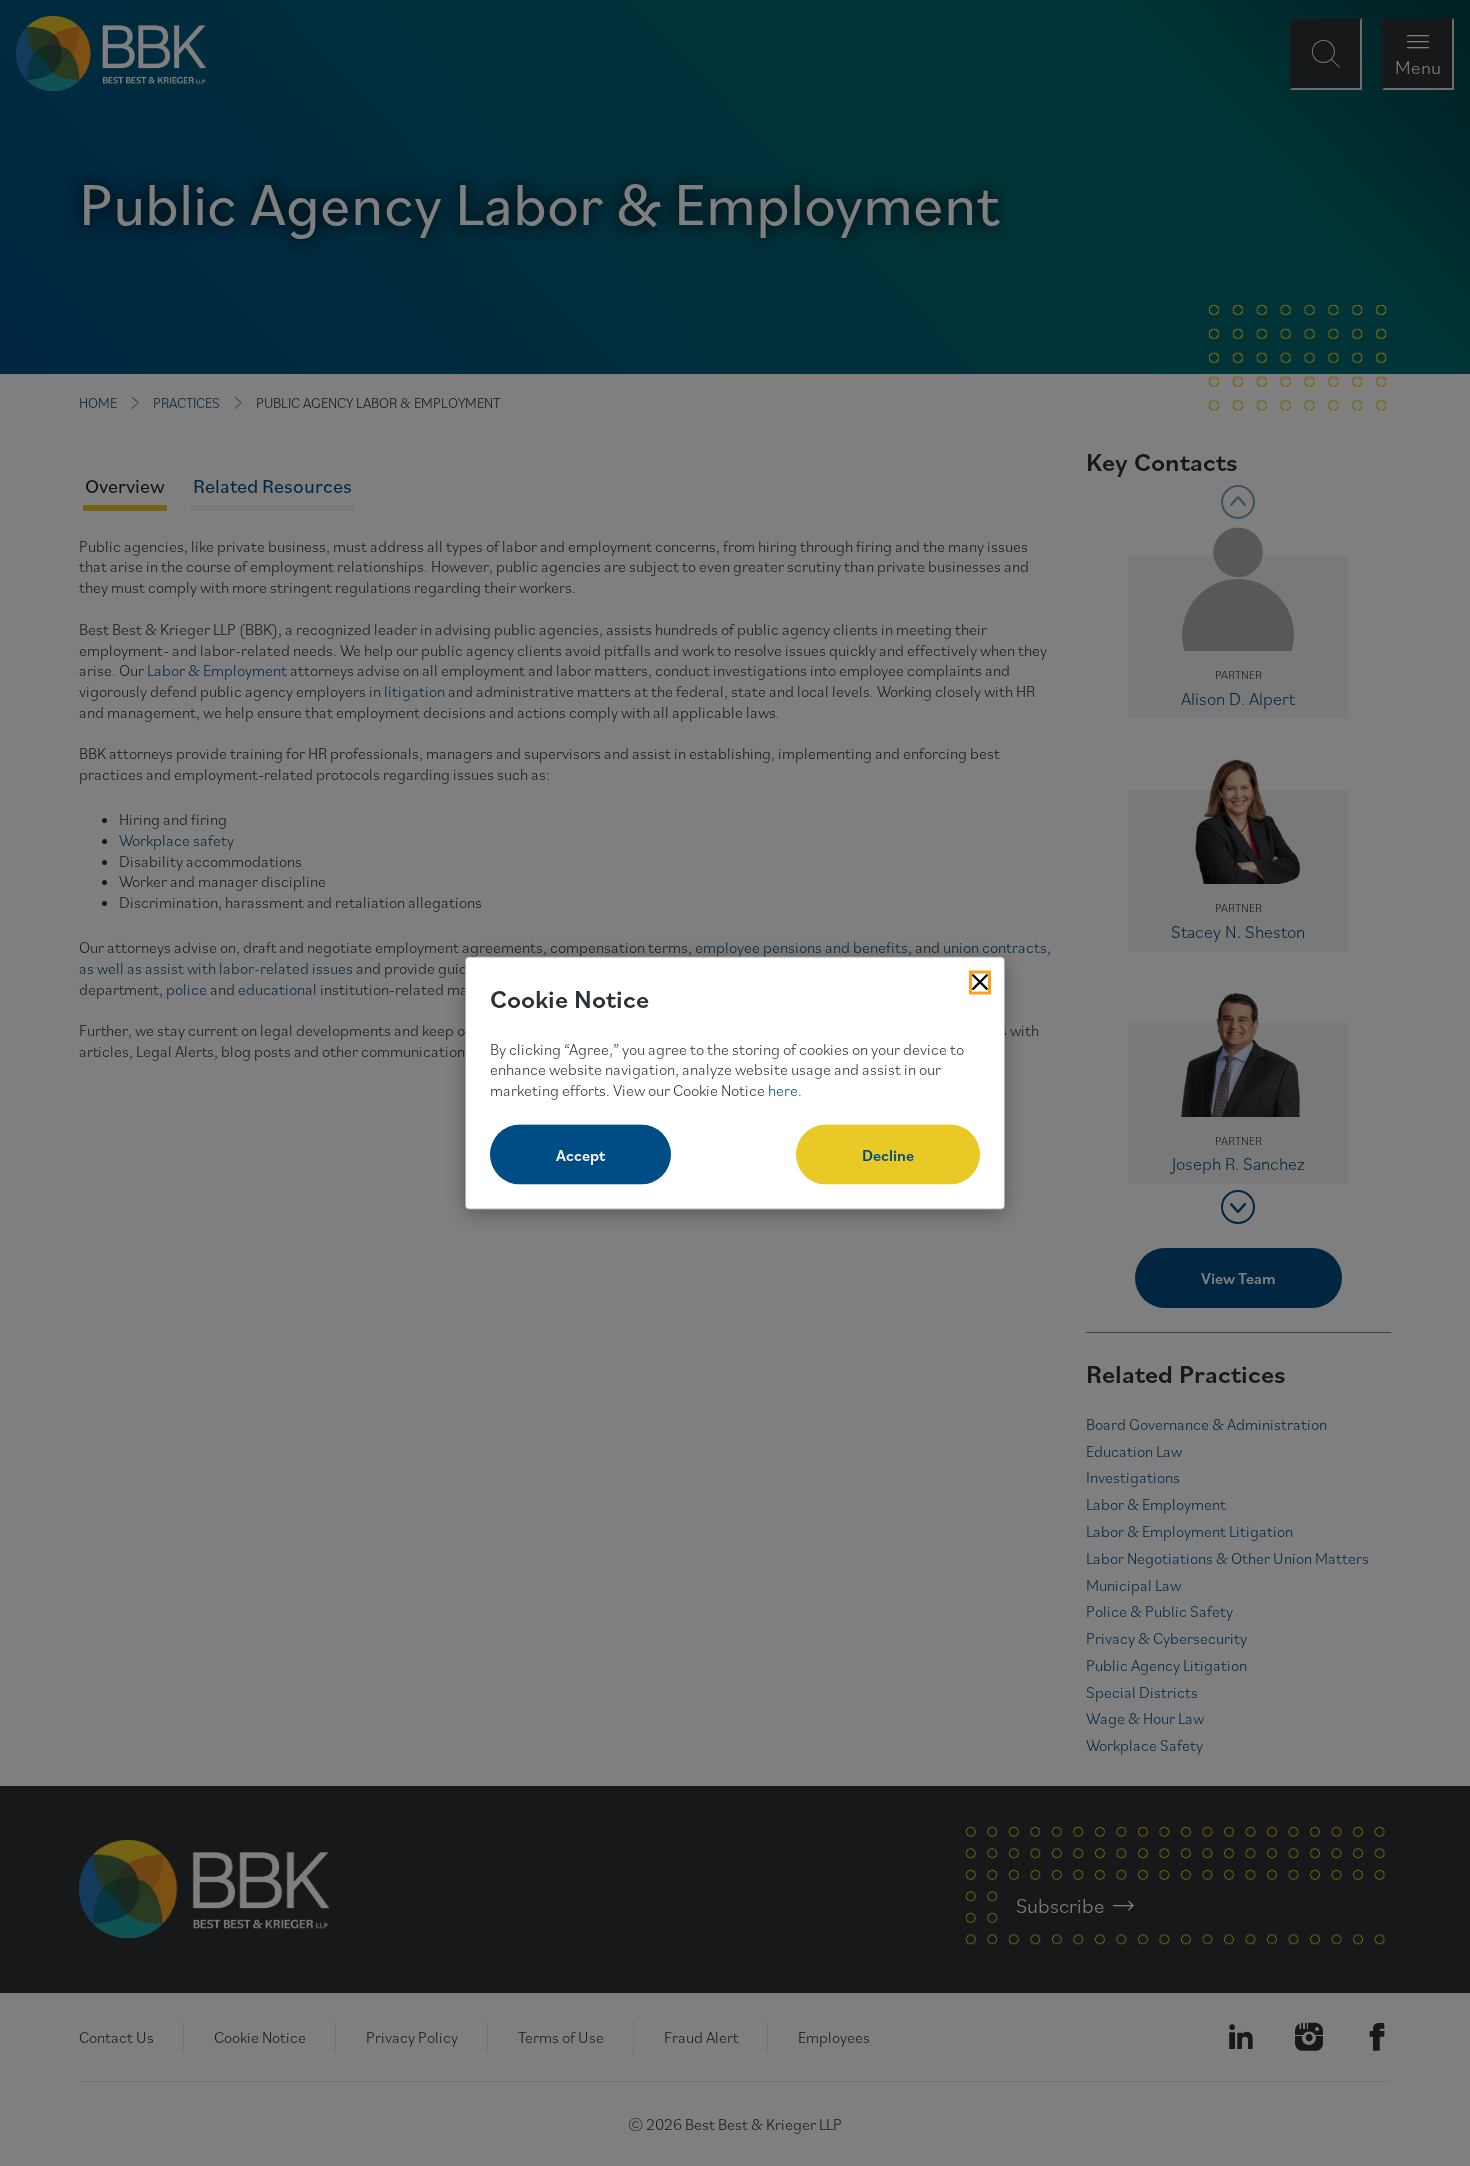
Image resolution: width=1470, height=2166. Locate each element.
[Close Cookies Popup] (980, 983)
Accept (580, 1154)
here (783, 1090)
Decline (888, 1154)
